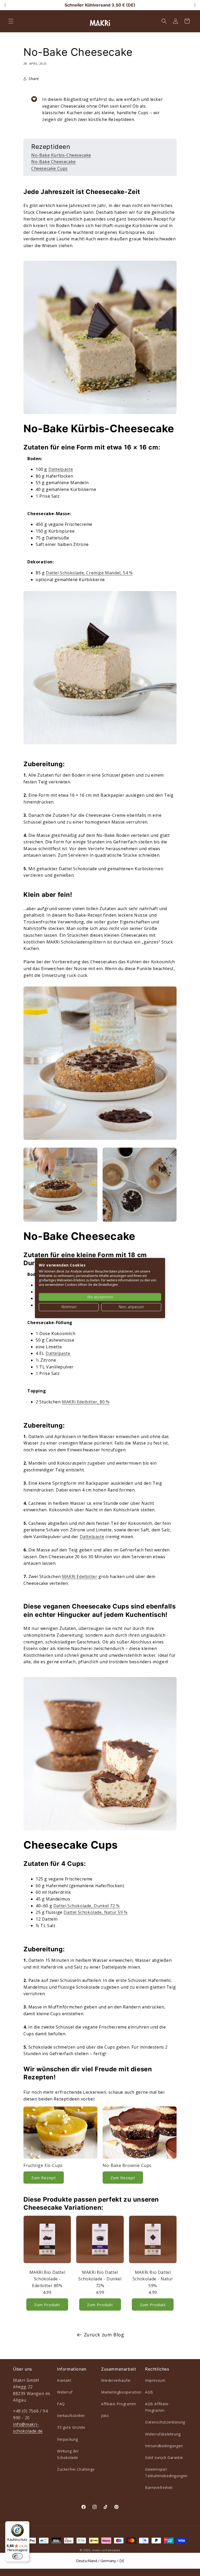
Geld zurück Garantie (164, 2458)
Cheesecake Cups (49, 168)
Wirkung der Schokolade (68, 2454)
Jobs (105, 2416)
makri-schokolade (106, 2550)
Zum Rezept (44, 2178)
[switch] (17, 2556)
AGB (149, 2392)
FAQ (61, 2404)
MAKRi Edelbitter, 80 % (86, 1402)
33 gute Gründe (71, 2427)
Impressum (155, 2380)
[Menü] (26, 2524)
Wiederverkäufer (116, 2380)
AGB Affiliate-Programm (157, 2407)
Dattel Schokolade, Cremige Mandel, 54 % (89, 573)
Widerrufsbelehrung (163, 2434)
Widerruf (65, 2392)
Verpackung (68, 2439)
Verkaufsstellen (71, 2416)
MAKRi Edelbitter (80, 1576)
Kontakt (64, 2380)
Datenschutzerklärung (165, 2422)
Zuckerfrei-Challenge (76, 2469)
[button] (11, 21)
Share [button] (34, 79)
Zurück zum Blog (104, 2335)
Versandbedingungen (164, 2446)
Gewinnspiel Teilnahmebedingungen (166, 2473)
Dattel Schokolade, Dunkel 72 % (87, 1906)
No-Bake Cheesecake (54, 162)
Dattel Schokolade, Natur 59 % (95, 1912)
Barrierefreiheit (159, 2487)
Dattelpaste (61, 469)
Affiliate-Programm (119, 2404)
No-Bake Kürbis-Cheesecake (61, 155)
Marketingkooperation (121, 2392)
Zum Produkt (47, 2305)
